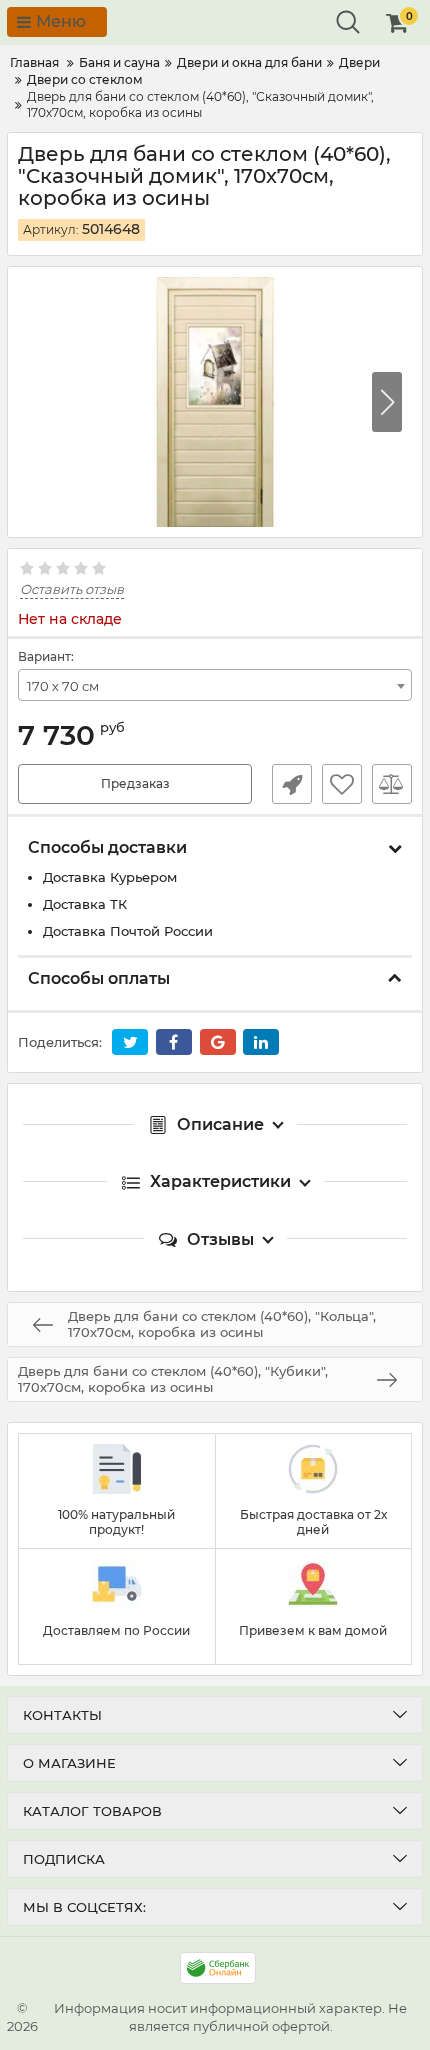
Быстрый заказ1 (292, 784)
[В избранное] (342, 784)
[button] (387, 402)
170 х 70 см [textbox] (63, 686)
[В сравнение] (392, 784)
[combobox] (215, 685)
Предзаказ (135, 783)
